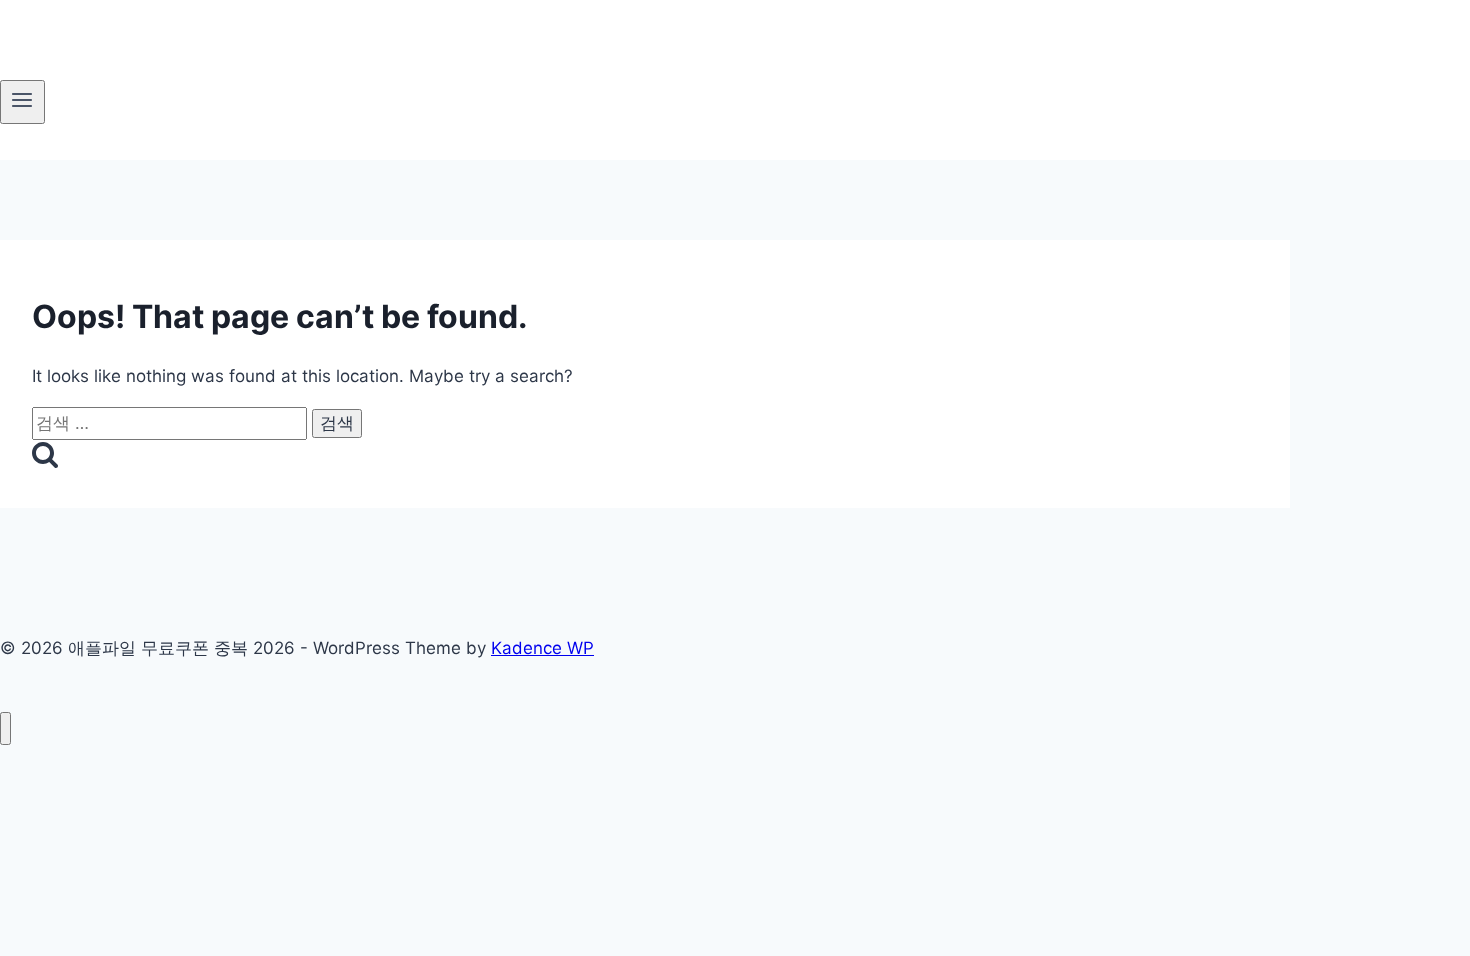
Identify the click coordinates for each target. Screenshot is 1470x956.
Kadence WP (542, 648)
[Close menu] (5, 728)
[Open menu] (22, 102)
